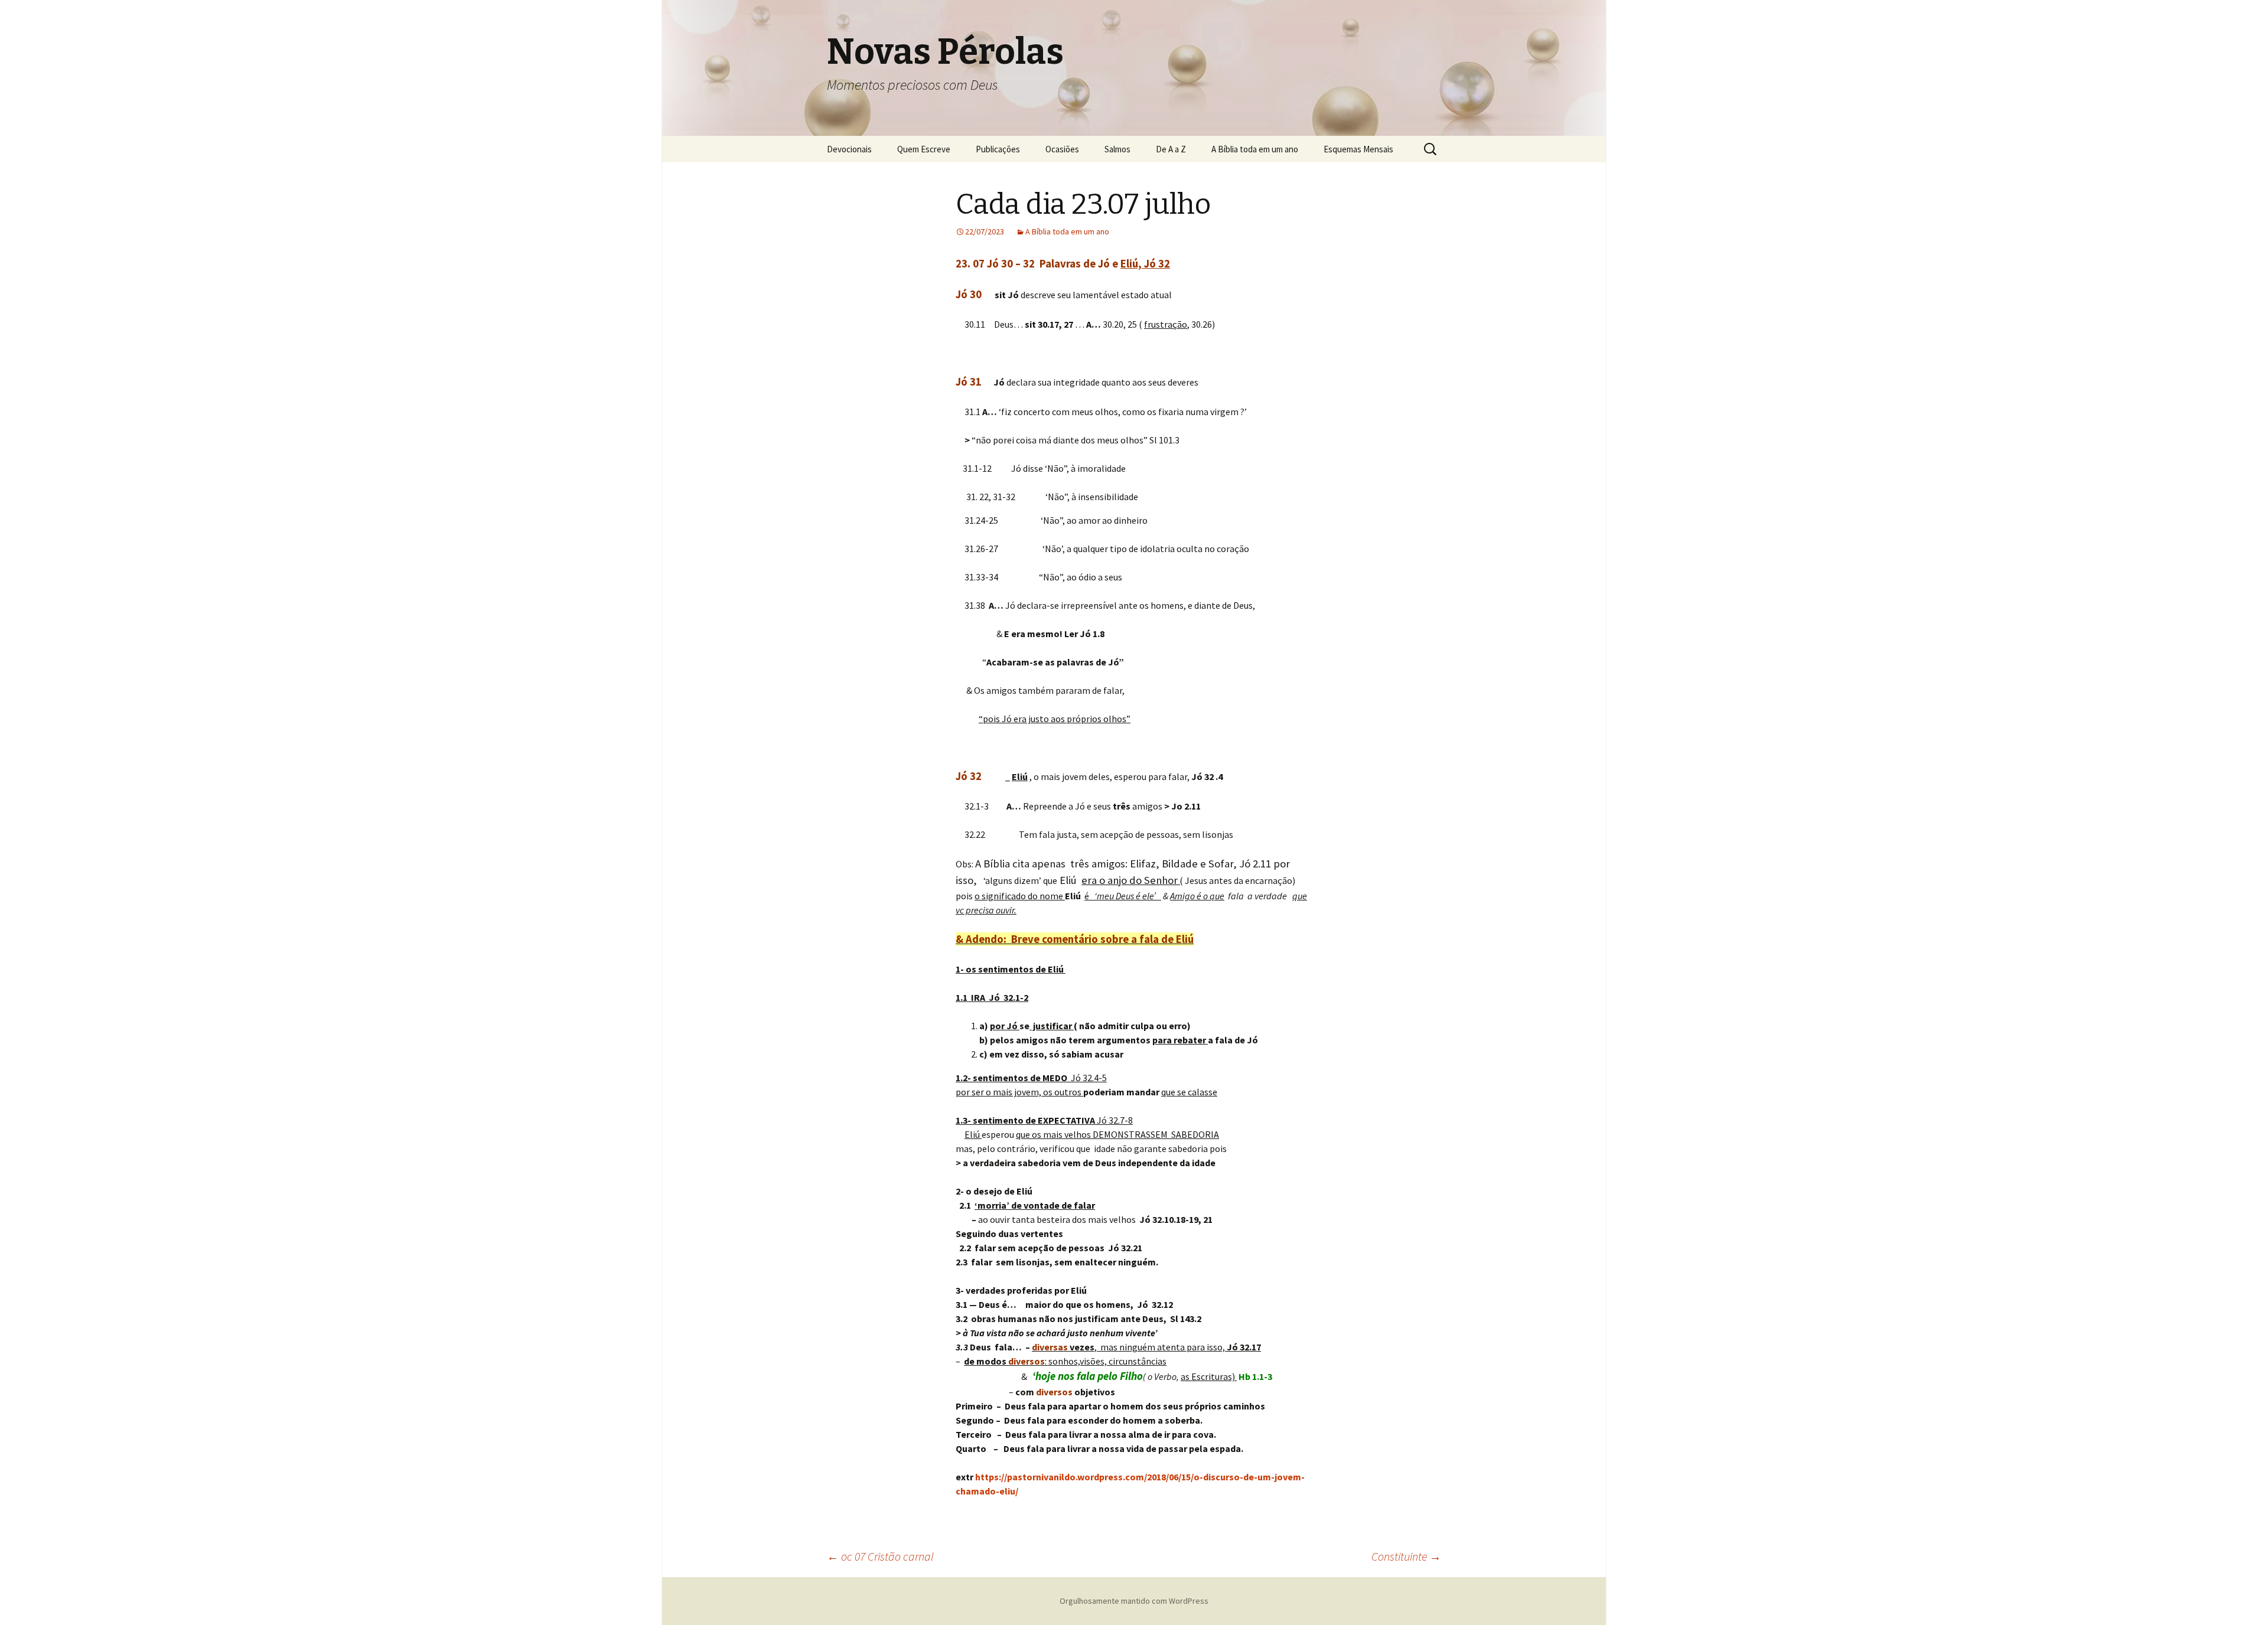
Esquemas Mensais (1358, 149)
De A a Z (1171, 149)
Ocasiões (1062, 149)
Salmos (1117, 149)
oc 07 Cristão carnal (880, 1556)
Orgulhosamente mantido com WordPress (1134, 1601)
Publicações (998, 149)
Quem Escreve (924, 149)
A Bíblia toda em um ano (1255, 149)
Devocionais (849, 149)
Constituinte (1406, 1556)
